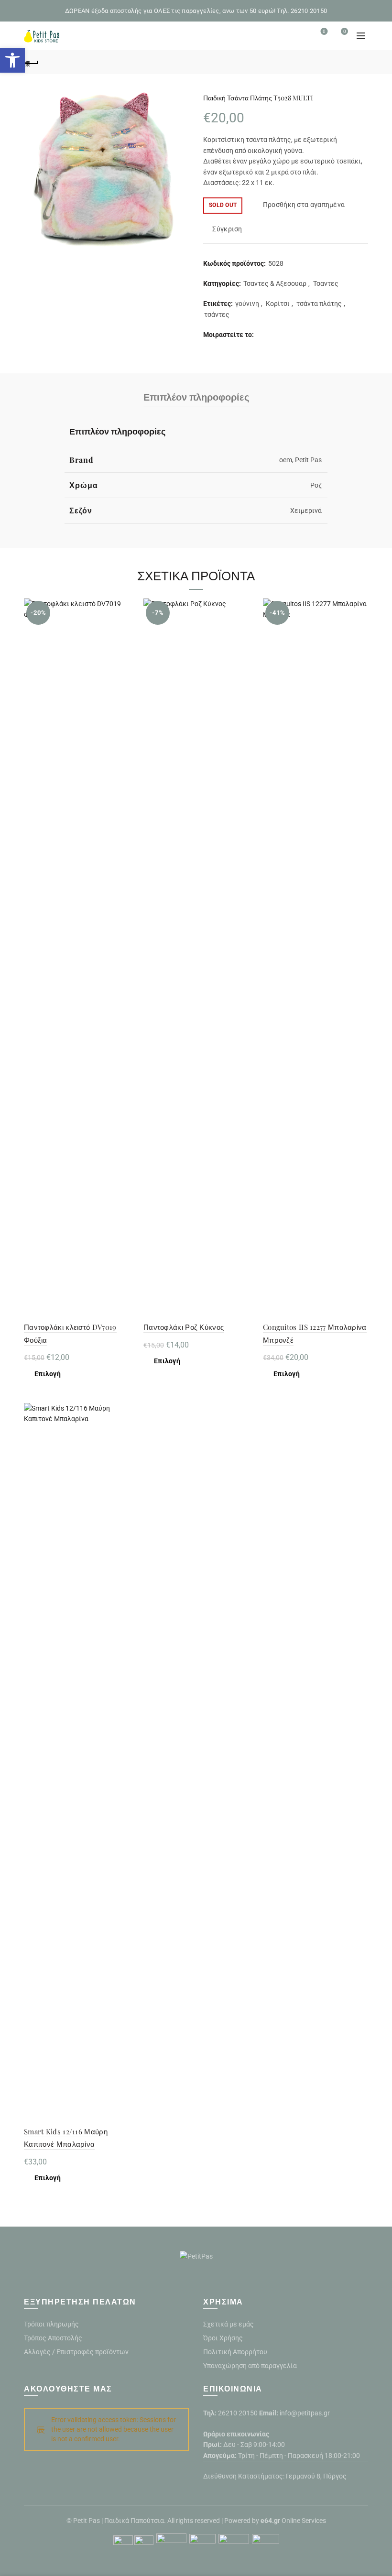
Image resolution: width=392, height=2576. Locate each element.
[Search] (297, 36)
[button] (12, 60)
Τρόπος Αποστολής (53, 2338)
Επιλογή (48, 1374)
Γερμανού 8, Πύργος (316, 2476)
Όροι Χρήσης (223, 2338)
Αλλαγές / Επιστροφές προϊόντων (76, 2352)
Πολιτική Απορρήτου (235, 2352)
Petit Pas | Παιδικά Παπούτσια (119, 2521)
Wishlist (324, 31)
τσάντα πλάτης (319, 304)
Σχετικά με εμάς (229, 2324)
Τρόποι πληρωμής (51, 2324)
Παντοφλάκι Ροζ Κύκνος (184, 1327)
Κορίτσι (278, 304)
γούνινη (247, 304)
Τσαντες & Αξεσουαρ (275, 283)
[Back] (31, 62)
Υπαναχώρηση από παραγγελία (250, 2366)
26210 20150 (238, 2413)
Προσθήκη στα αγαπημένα (304, 205)
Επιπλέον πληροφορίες (196, 397)
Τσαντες (326, 283)
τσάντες (217, 315)
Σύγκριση (227, 229)
